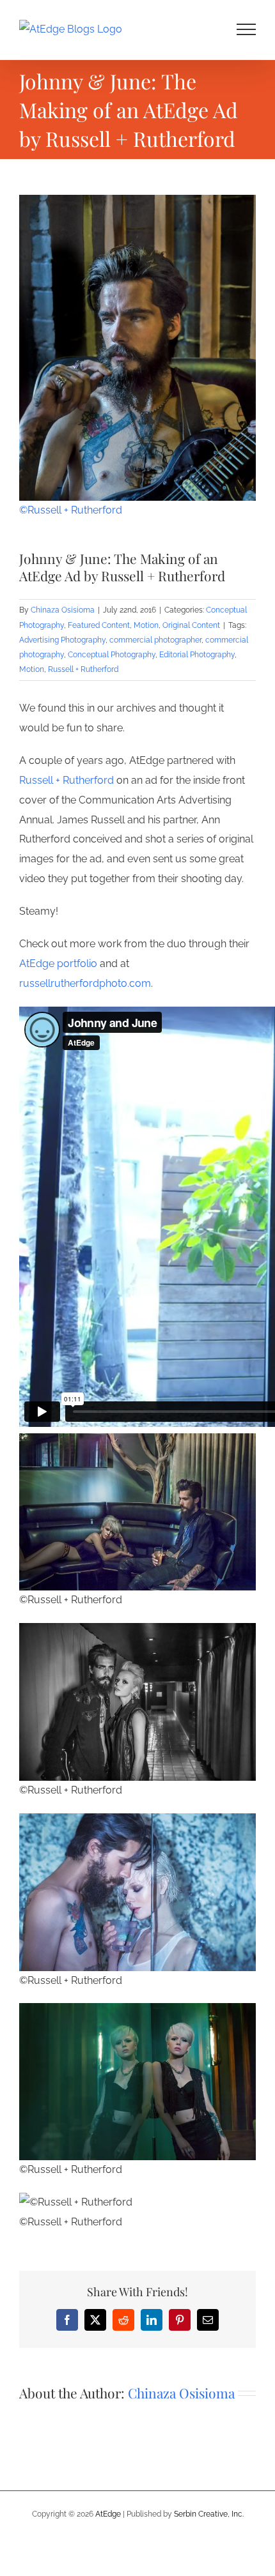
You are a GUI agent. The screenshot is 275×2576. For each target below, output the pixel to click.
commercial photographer (155, 640)
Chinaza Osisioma (63, 610)
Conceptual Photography (112, 655)
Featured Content (99, 625)
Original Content (191, 625)
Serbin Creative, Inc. (209, 2514)
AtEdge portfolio (58, 964)
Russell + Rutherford (83, 669)
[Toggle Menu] (247, 29)
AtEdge (108, 2514)
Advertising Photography (62, 640)
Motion (146, 625)
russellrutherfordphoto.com (85, 983)
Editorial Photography (197, 655)
